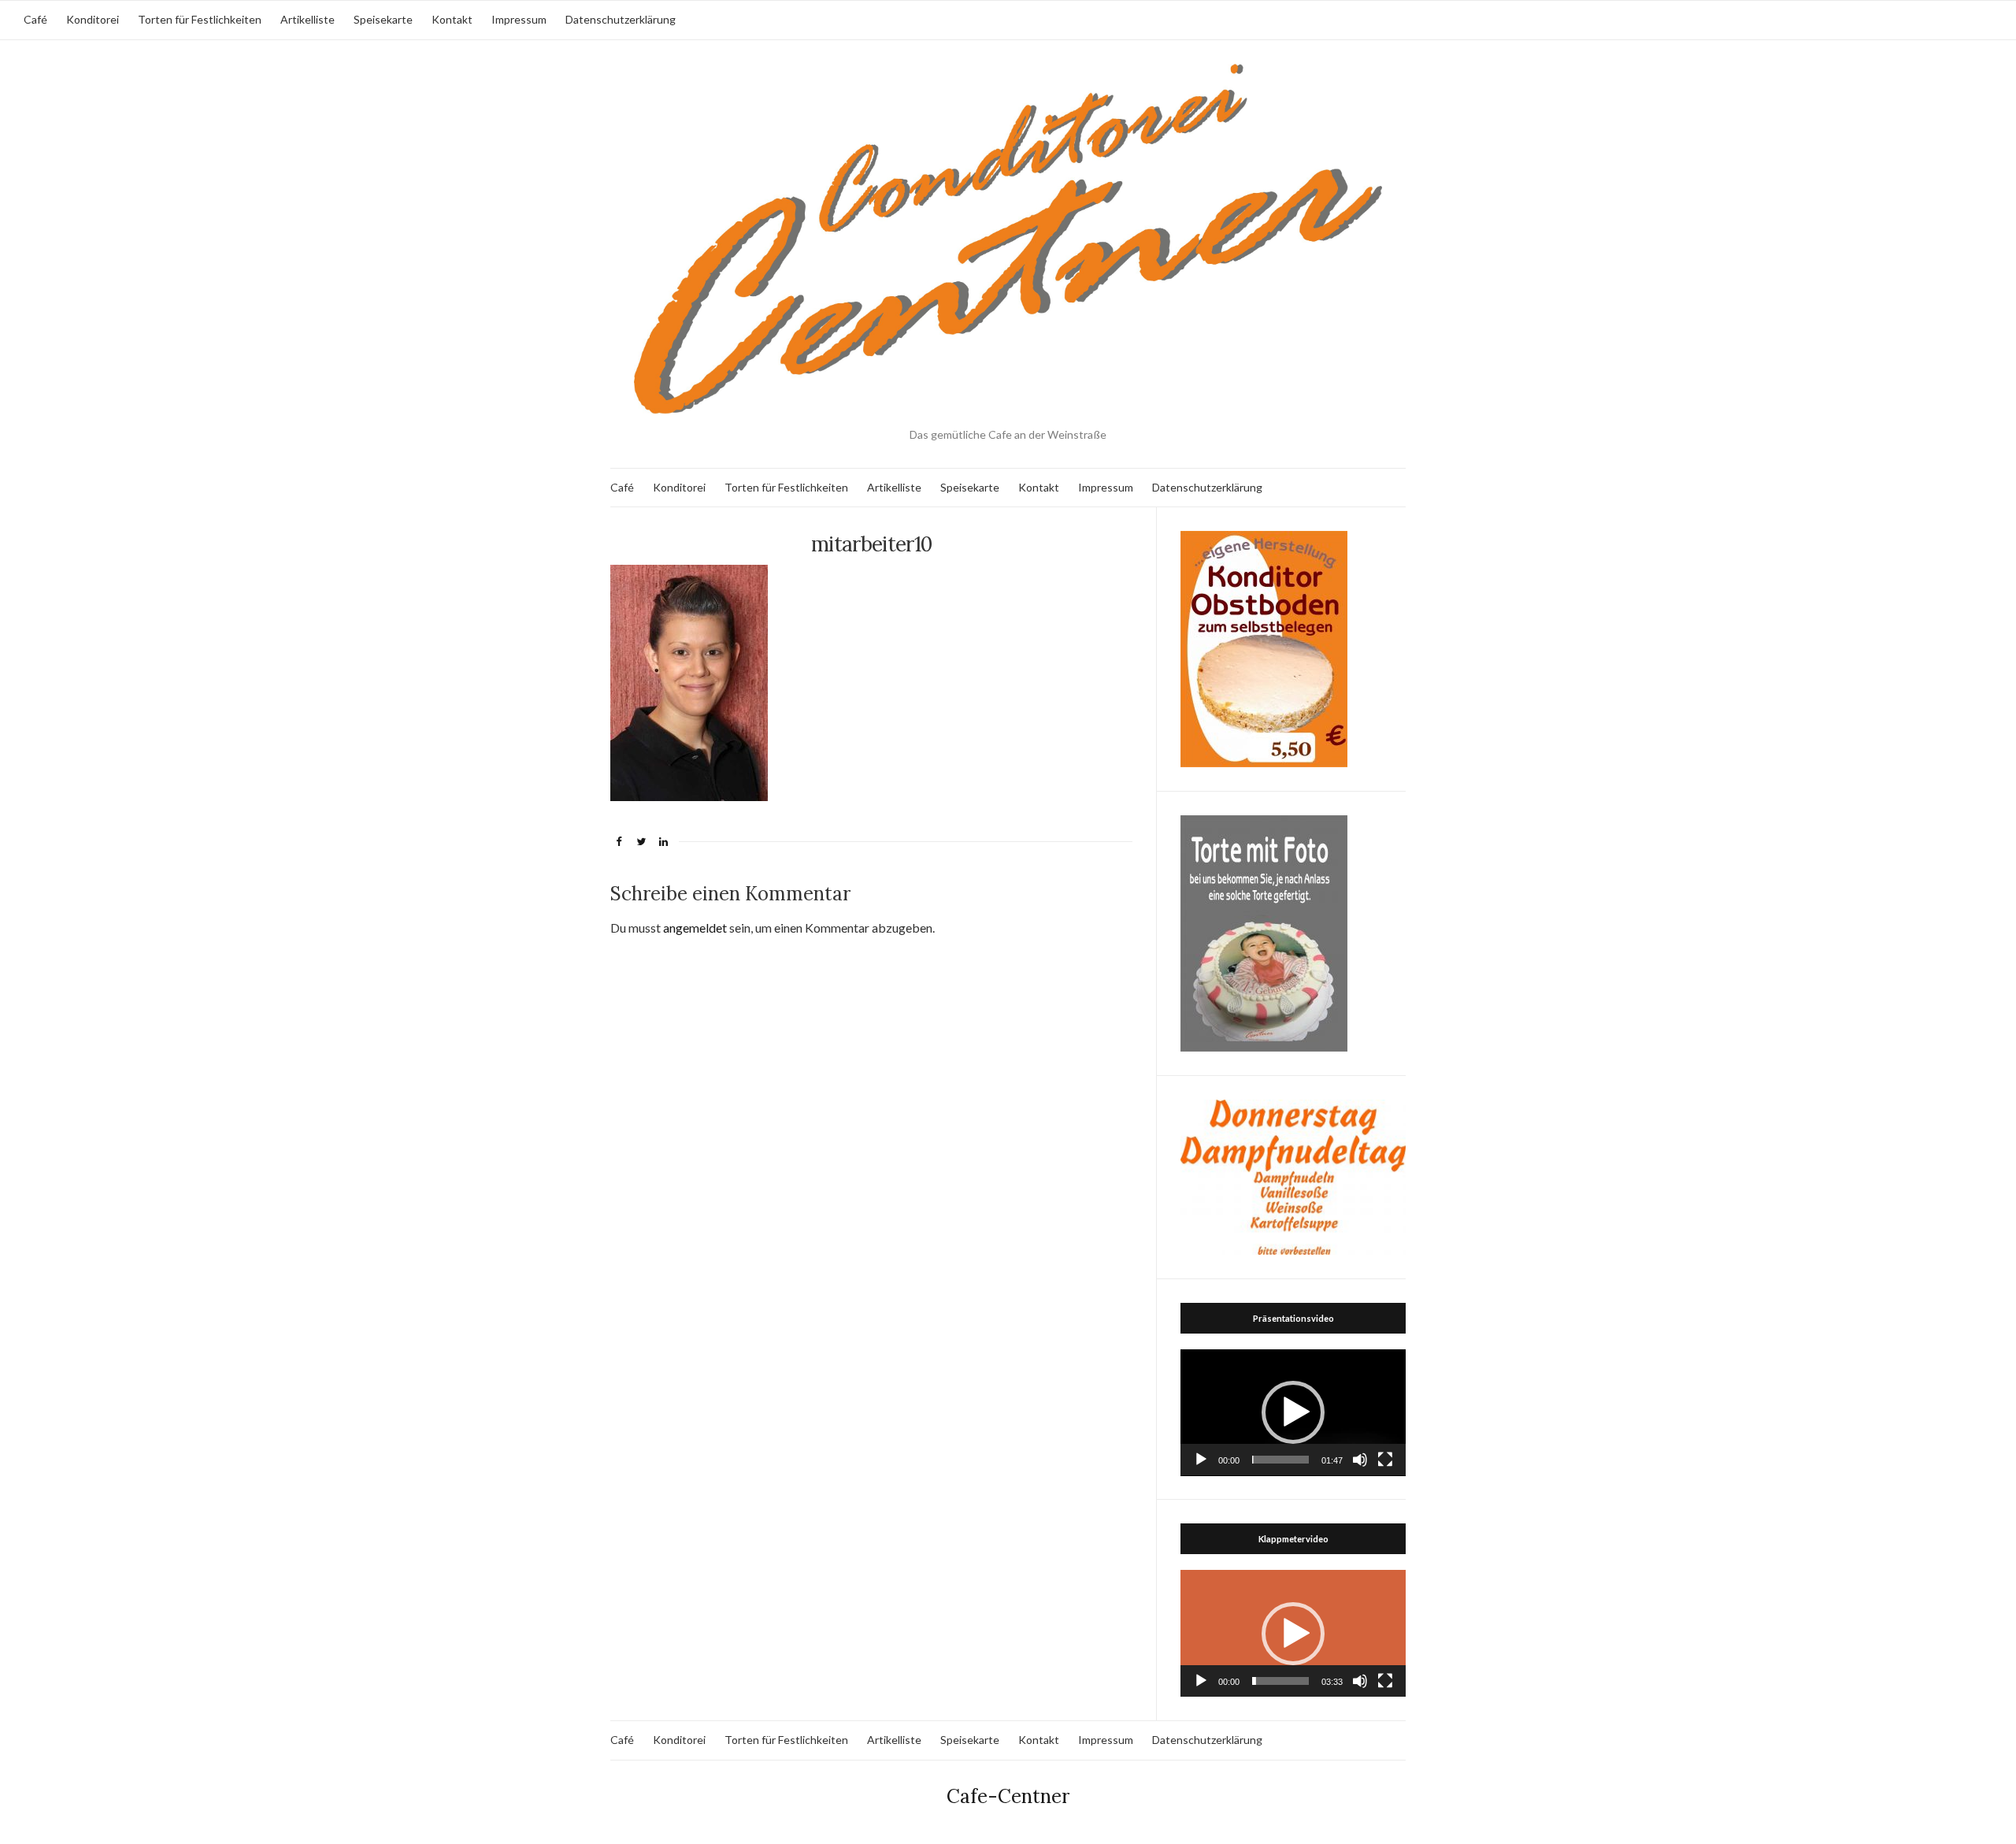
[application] (1293, 1413)
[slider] (1280, 1460)
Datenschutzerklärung (621, 19)
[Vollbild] (1385, 1460)
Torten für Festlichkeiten (200, 19)
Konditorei (93, 19)
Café (35, 19)
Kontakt (452, 19)
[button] (1293, 1412)
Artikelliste (308, 19)
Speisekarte (383, 19)
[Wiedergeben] (1201, 1460)
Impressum (519, 19)
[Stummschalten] (1360, 1460)
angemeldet (695, 928)
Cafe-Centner (1008, 1796)
